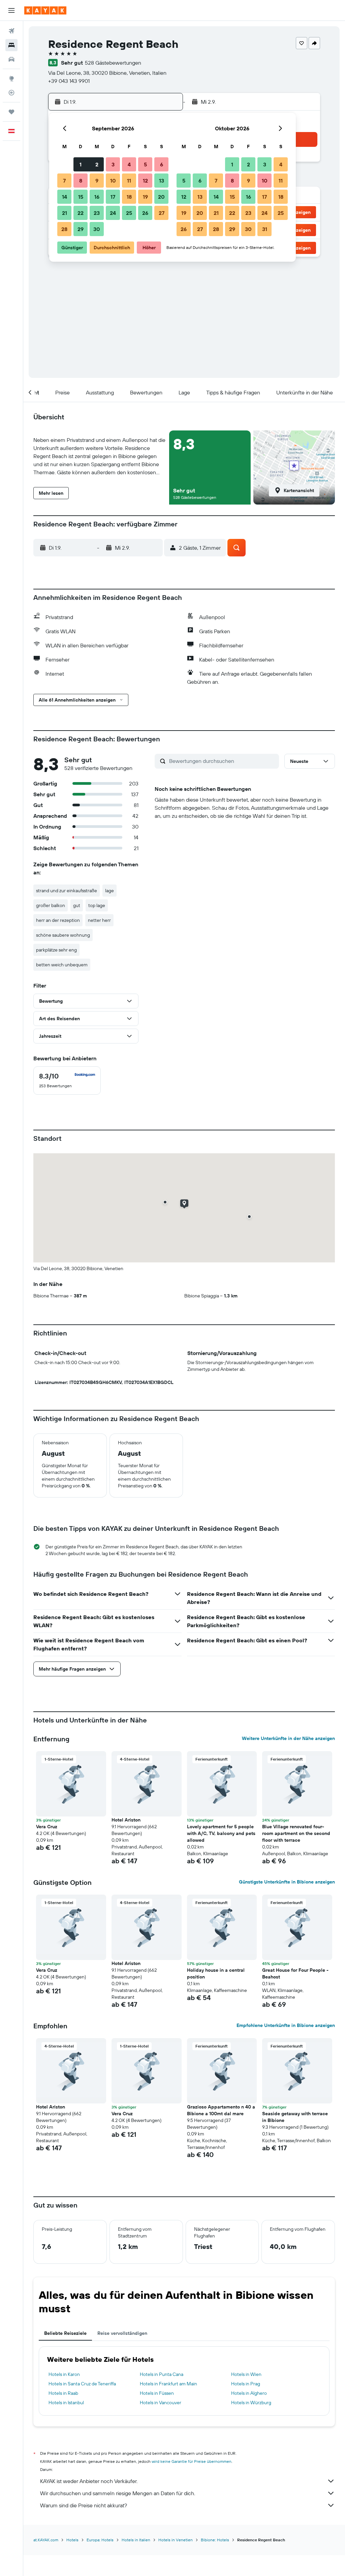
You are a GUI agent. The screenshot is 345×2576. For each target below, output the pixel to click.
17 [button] (113, 197)
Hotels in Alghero (249, 2393)
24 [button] (113, 213)
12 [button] (145, 181)
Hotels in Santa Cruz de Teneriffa (82, 2384)
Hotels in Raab (63, 2393)
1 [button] (81, 164)
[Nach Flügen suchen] (11, 31)
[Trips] (11, 112)
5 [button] (145, 164)
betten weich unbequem (62, 965)
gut (77, 905)
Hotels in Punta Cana (162, 2374)
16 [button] (97, 197)
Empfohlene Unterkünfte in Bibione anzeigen (286, 2025)
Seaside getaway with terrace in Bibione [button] (295, 2117)
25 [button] (129, 213)
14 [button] (65, 197)
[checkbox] (67, 1081)
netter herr (99, 920)
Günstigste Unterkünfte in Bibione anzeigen (287, 1882)
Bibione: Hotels (215, 2540)
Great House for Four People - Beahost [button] (295, 1973)
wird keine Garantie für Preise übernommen (192, 2461)
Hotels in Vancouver (161, 2403)
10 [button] (113, 181)
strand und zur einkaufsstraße (67, 891)
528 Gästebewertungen (113, 63)
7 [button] (64, 181)
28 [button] (64, 229)
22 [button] (81, 213)
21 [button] (65, 213)
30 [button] (97, 229)
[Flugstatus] (11, 93)
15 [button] (81, 197)
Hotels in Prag (246, 2384)
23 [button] (97, 213)
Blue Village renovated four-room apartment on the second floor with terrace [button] (296, 1833)
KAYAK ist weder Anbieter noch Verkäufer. (89, 2481)
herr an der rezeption (58, 920)
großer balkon (51, 905)
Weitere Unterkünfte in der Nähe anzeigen (288, 1738)
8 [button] (81, 181)
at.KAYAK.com (46, 2540)
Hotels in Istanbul (66, 2403)
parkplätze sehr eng (56, 950)
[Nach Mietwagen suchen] (11, 59)
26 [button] (145, 213)
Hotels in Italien (136, 2540)
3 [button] (113, 164)
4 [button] (129, 164)
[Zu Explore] (11, 78)
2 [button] (97, 164)
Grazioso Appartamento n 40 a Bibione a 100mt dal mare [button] (221, 2110)
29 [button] (81, 229)
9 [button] (97, 181)
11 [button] (129, 181)
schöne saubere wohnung (63, 935)
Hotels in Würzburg (251, 2403)
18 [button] (129, 197)
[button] (11, 10)
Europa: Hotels (100, 2540)
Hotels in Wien (246, 2374)
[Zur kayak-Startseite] (45, 10)
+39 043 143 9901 (69, 81)
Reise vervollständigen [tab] (122, 2333)
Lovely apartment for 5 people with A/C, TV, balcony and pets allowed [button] (221, 1833)
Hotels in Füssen (157, 2393)
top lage (97, 905)
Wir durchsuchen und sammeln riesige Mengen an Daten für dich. (118, 2493)
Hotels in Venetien (176, 2540)
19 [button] (145, 197)
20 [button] (161, 197)
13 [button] (162, 181)
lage (109, 891)
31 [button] (265, 229)
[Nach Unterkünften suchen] (11, 45)
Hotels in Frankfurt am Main (168, 2384)
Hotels (72, 2540)
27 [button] (162, 213)
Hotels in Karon (64, 2374)
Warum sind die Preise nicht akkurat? (84, 2505)
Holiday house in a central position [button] (216, 1973)
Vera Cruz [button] (47, 1827)
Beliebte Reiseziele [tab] (65, 2333)
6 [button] (162, 164)
